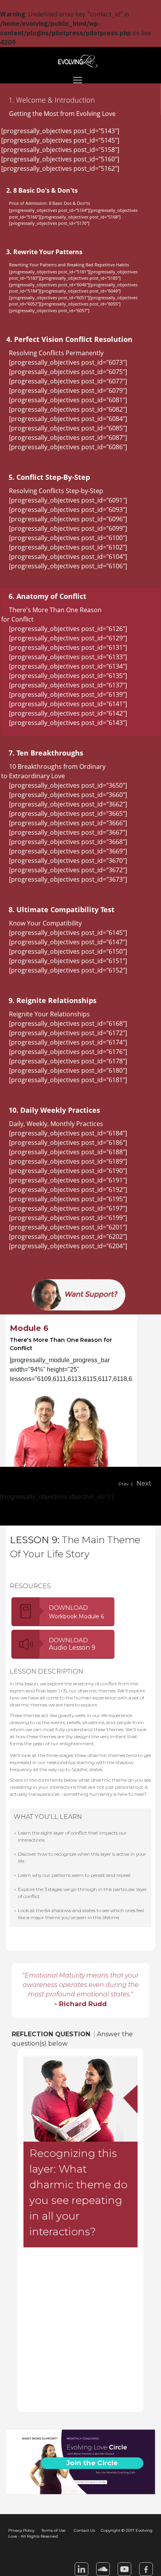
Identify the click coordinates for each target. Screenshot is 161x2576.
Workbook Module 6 (76, 1616)
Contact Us (84, 2530)
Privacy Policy (21, 2530)
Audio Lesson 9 (72, 1648)
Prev (124, 1484)
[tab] (80, 100)
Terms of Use (54, 2530)
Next (144, 1483)
